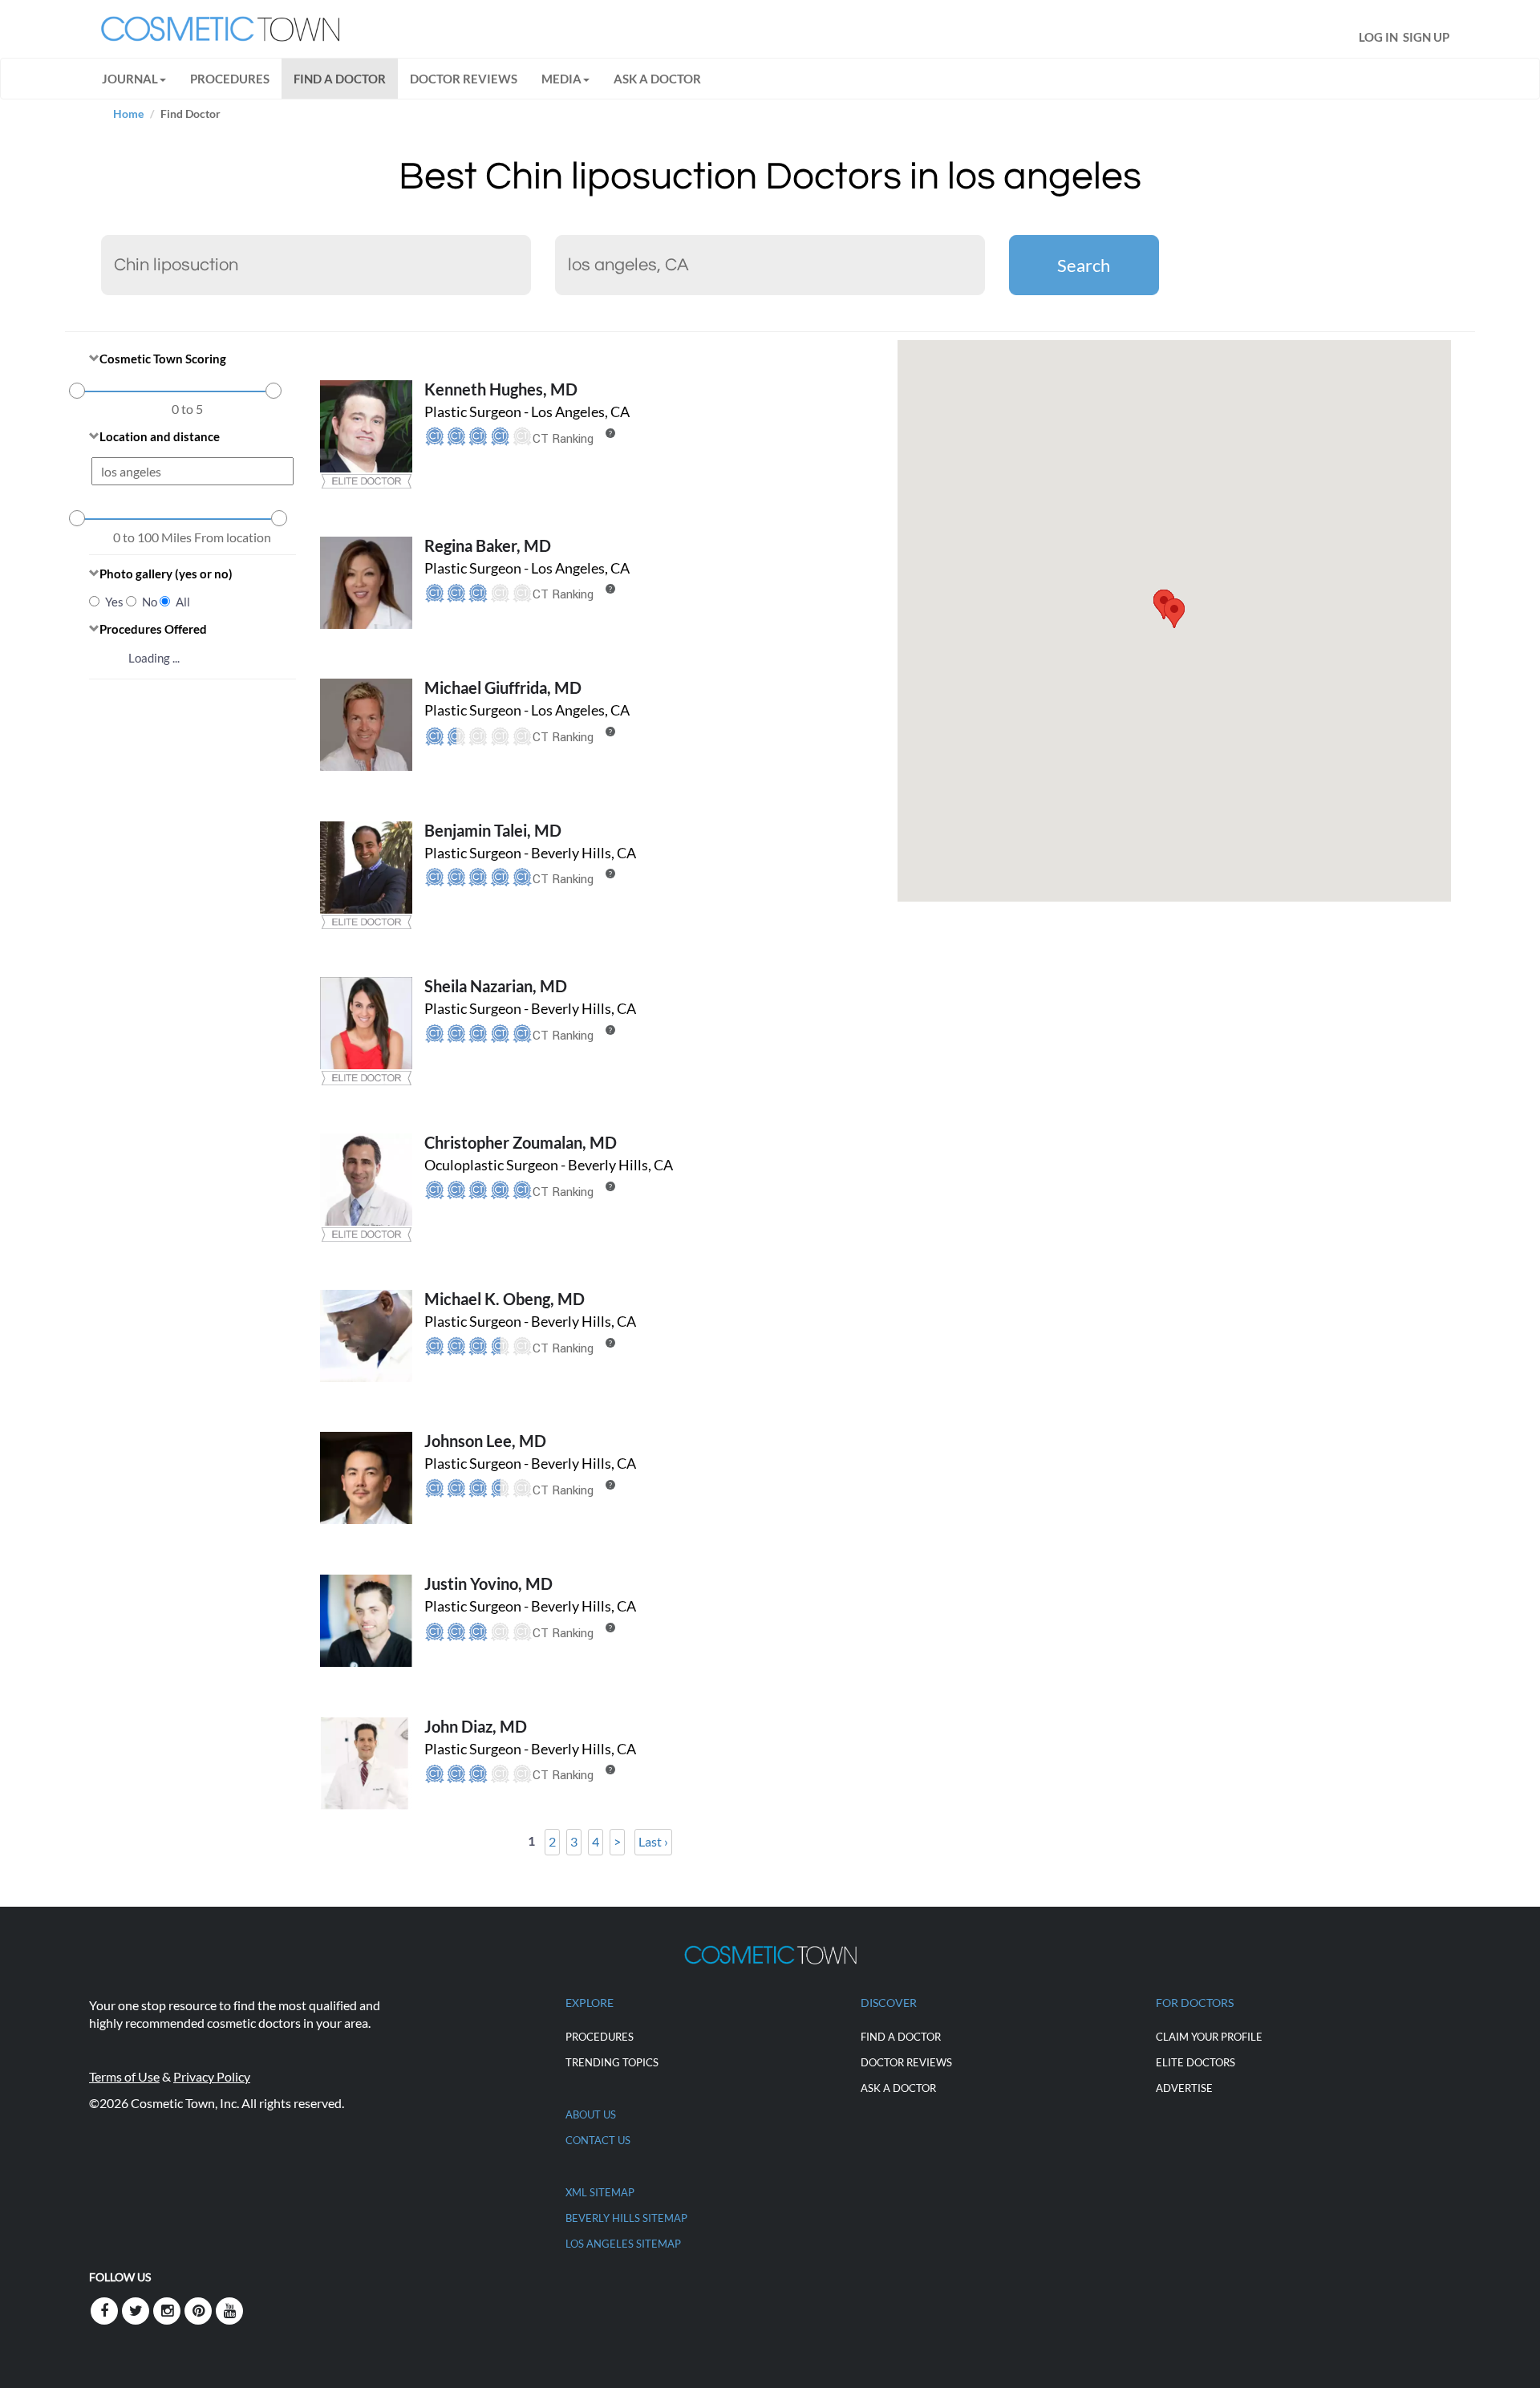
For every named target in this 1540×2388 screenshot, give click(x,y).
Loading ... (154, 658)
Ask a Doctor (657, 79)
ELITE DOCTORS (1196, 2062)
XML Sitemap (600, 2192)
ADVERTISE (1184, 2088)
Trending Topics (612, 2062)
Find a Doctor (901, 2037)
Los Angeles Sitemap (623, 2244)
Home (128, 114)
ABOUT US (591, 2114)
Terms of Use (124, 2076)
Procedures (230, 79)
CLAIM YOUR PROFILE (1209, 2037)
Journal (130, 79)
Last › (653, 1841)
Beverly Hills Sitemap (626, 2218)
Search (1084, 265)
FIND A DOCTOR (340, 79)
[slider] (77, 391)
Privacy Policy (212, 2076)
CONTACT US (598, 2140)
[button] (1174, 613)
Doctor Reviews (464, 79)
